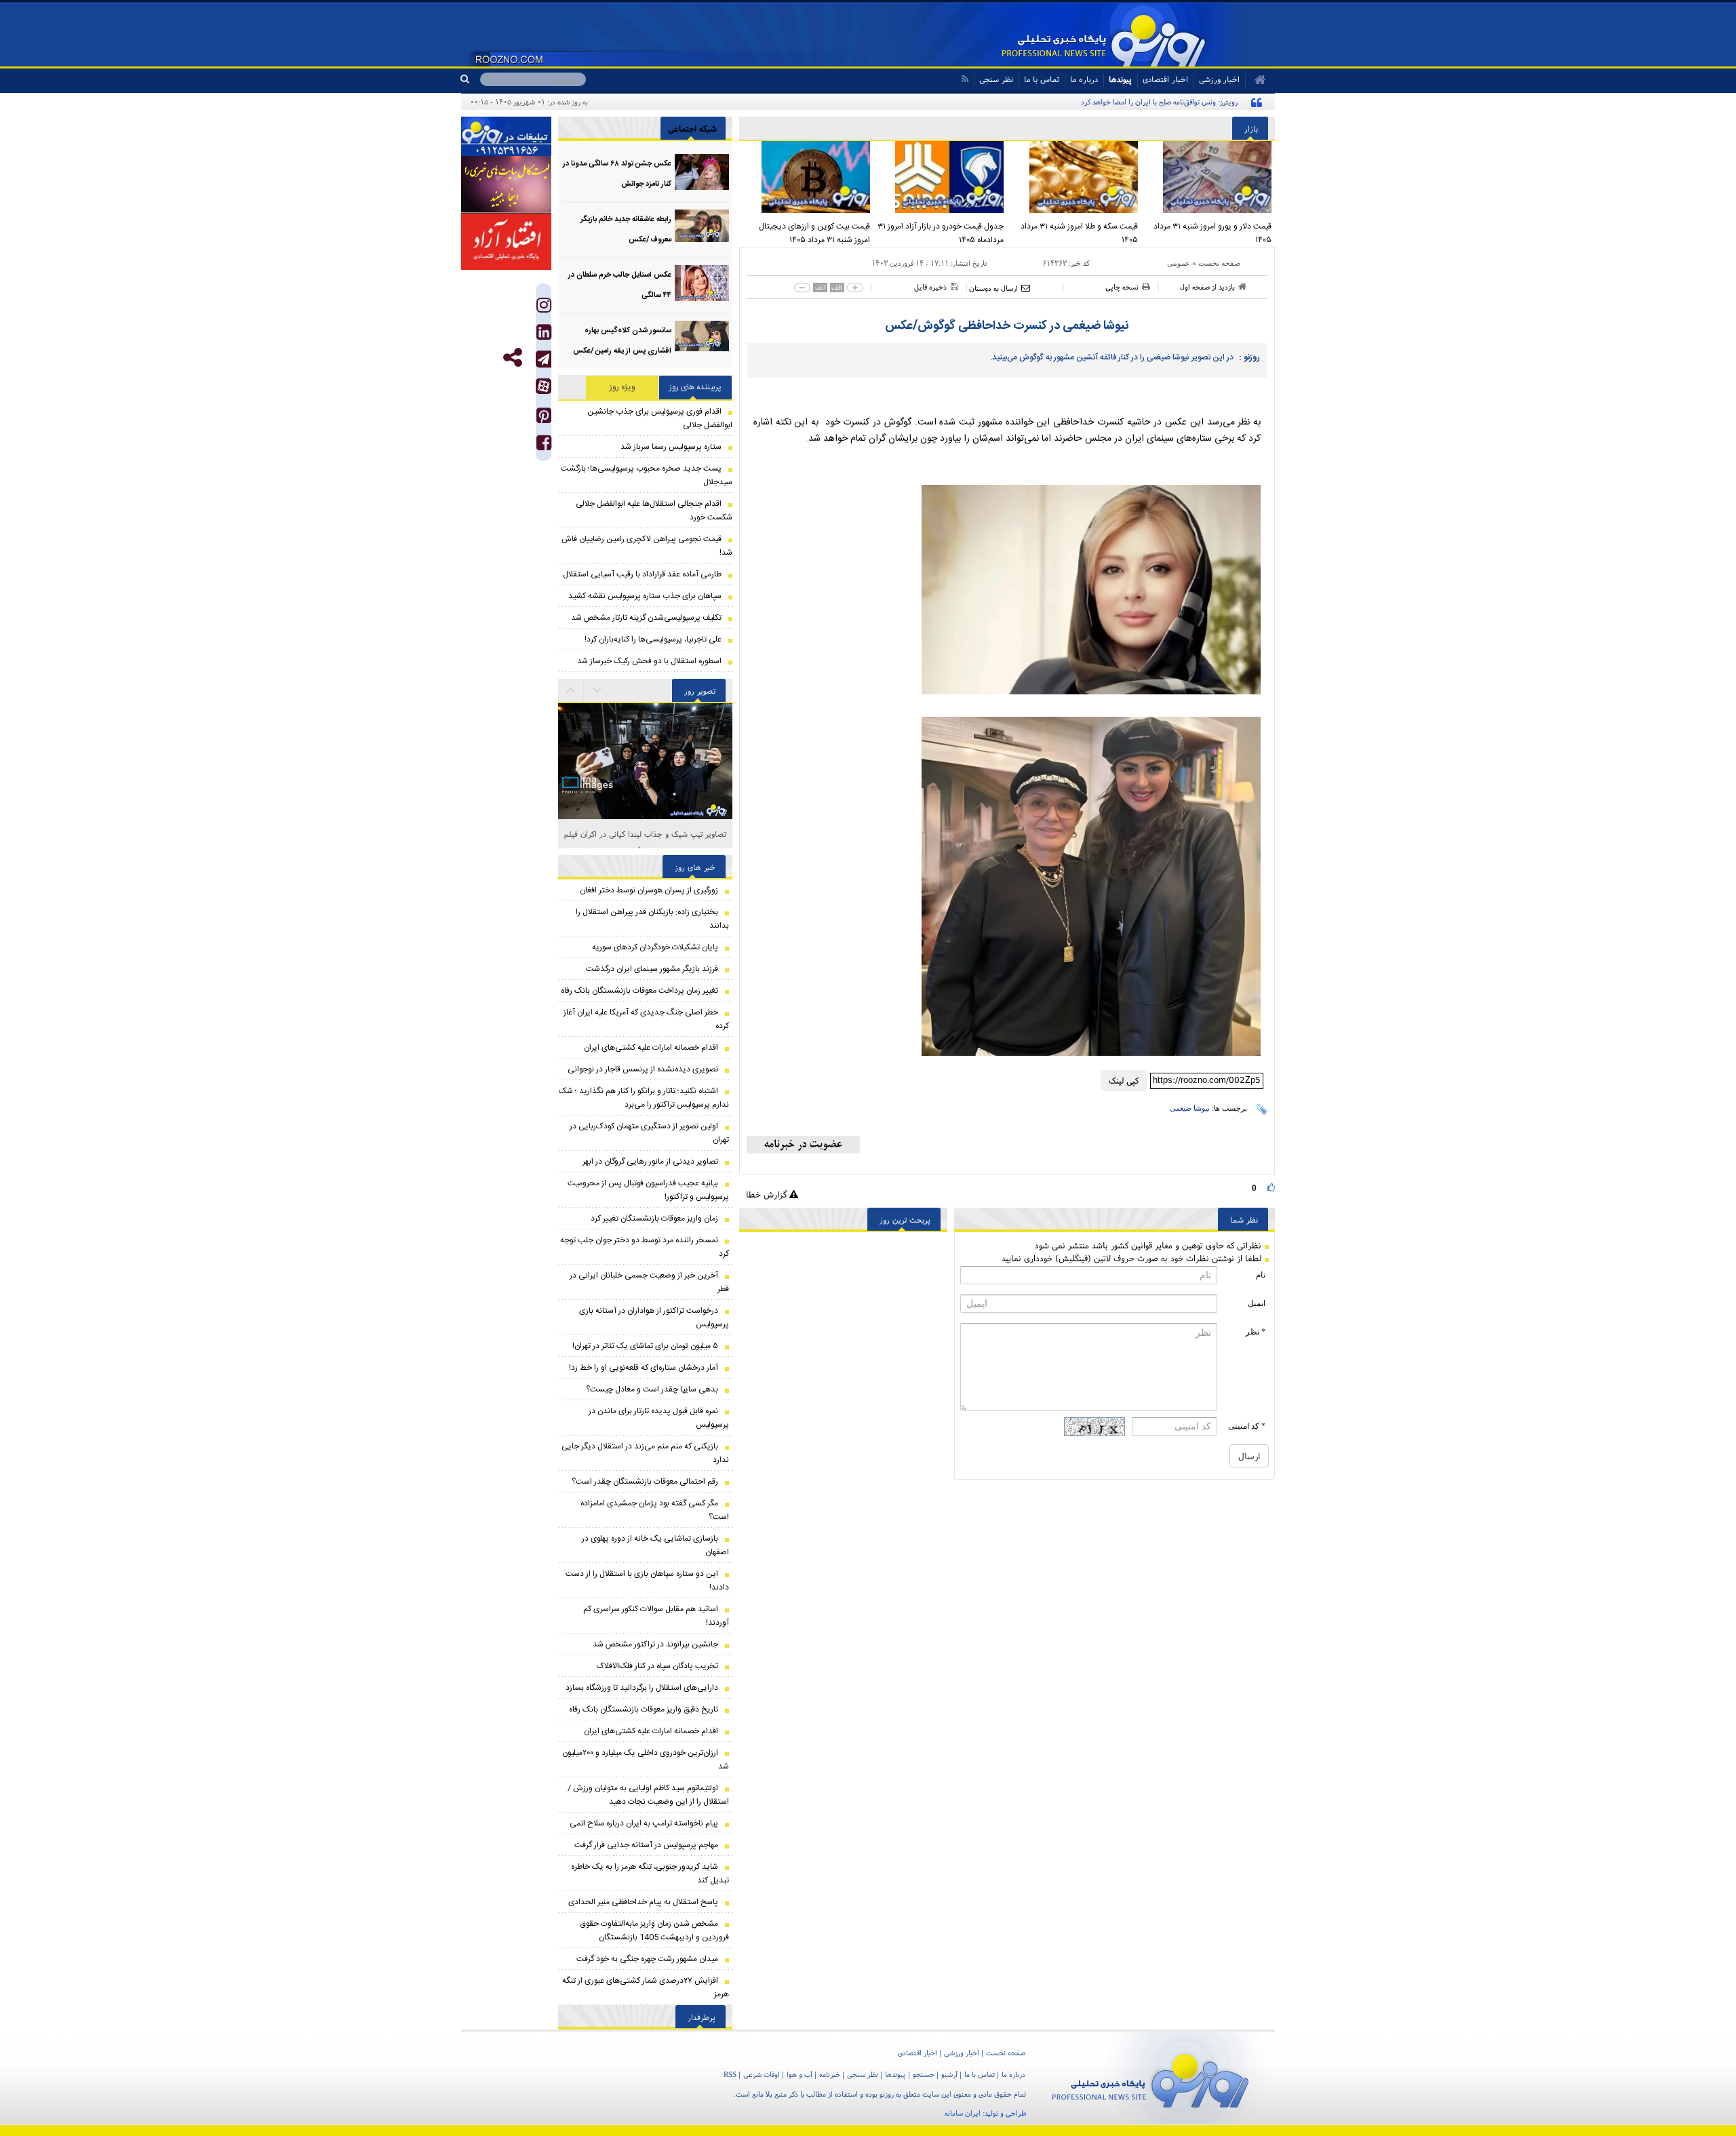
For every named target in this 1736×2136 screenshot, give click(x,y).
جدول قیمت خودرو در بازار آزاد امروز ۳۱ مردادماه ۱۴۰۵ (941, 233)
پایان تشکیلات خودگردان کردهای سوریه (655, 947)
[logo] (1150, 2078)
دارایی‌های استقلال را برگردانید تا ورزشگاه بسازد (642, 1688)
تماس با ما (1042, 79)
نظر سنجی (996, 79)
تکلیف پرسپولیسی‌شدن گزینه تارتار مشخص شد (646, 618)
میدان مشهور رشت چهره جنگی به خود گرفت (647, 1959)
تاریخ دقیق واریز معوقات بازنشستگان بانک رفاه (644, 1709)
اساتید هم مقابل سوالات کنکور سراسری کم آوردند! (656, 1616)
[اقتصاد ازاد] (506, 241)
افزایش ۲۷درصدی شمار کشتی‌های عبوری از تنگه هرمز (646, 1987)
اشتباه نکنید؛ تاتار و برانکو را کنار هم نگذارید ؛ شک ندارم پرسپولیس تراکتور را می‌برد (644, 1098)
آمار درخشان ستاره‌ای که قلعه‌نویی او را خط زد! (644, 1368)
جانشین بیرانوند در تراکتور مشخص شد (655, 1644)
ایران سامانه (963, 2113)
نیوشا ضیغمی (1190, 1108)
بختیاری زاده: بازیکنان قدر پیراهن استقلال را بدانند (652, 919)
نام (1261, 1275)
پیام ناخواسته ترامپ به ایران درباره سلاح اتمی (644, 1823)
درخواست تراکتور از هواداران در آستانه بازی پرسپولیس (654, 1318)
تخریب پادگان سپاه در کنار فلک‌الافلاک (657, 1666)
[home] (1256, 80)
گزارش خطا (768, 1194)
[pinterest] (544, 419)
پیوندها (1120, 79)
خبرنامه (830, 2074)
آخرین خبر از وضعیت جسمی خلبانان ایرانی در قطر (649, 1282)
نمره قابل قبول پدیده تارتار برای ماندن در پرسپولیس (659, 1418)
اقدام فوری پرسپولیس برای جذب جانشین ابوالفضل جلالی (660, 418)
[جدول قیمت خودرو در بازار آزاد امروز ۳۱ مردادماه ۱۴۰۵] (941, 177)
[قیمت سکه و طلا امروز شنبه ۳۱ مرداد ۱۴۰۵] (1074, 177)
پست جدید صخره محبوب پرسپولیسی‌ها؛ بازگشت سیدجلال (647, 475)
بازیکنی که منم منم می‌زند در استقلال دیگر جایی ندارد (645, 1453)
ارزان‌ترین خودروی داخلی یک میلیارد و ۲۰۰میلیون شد (646, 1760)
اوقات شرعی (762, 2074)
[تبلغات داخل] (506, 136)
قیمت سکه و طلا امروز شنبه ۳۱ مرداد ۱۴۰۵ (1079, 233)
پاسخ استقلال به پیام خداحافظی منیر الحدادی (643, 1902)
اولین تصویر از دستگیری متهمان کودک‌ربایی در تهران (649, 1133)
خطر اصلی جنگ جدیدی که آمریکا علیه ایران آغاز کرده (646, 1019)
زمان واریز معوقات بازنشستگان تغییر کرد (654, 1219)
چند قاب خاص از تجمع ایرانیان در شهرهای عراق (645, 834)
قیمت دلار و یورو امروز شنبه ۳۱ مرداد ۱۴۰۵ (1212, 233)
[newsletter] (803, 1145)
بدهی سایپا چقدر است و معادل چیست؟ (652, 1389)
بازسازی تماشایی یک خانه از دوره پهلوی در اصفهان (655, 1545)
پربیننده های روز (695, 387)
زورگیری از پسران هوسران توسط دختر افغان (649, 890)
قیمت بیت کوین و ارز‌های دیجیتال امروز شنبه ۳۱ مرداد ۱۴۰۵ (814, 233)
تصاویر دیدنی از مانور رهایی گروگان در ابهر (650, 1162)
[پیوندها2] (506, 184)
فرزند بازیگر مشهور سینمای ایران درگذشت (652, 969)
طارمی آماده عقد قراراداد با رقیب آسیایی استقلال (642, 574)
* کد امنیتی (1247, 1426)
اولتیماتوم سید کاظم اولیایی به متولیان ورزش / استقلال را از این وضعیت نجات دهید (648, 1795)
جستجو (924, 2074)
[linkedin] (544, 335)
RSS (730, 2074)
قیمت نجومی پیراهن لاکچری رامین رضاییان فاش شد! (647, 546)
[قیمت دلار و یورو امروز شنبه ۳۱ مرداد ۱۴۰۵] (1208, 177)
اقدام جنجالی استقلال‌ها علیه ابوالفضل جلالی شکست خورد (654, 511)
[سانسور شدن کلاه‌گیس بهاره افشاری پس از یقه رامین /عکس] (702, 339)
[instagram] (544, 308)
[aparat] (544, 386)
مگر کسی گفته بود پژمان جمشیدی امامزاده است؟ (655, 1510)
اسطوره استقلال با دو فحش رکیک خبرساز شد (649, 661)
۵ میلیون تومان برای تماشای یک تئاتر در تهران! (645, 1346)
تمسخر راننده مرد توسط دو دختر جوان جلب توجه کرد (645, 1247)
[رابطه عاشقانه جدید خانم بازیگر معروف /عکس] (702, 228)
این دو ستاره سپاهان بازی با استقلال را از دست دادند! (647, 1581)
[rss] (965, 79)
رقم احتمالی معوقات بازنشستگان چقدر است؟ (645, 1482)
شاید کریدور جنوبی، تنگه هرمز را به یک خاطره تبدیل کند (650, 1874)
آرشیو (949, 2074)
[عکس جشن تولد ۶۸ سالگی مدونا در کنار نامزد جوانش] (702, 172)
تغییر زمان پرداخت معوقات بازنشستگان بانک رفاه (639, 991)
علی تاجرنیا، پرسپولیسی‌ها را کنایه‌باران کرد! (653, 639)
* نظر (1256, 1332)
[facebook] (544, 446)
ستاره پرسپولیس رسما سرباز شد (671, 447)
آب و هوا (800, 2074)
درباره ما (1084, 79)
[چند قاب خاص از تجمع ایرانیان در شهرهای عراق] (645, 707)
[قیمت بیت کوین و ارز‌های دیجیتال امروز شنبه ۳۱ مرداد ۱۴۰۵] (806, 177)
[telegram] (544, 359)
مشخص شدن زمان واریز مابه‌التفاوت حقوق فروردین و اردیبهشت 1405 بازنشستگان (655, 1931)
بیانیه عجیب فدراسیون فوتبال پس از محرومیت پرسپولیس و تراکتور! (648, 1190)
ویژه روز (623, 387)
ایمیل (1257, 1303)
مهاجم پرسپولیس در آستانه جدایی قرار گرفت (646, 1845)
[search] (470, 79)
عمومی (1179, 263)
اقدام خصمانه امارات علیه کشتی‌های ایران (651, 1048)
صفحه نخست (1219, 263)
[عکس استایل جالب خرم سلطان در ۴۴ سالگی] (702, 283)
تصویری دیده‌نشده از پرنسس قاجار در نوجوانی (643, 1069)
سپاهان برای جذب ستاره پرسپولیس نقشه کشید (645, 596)
